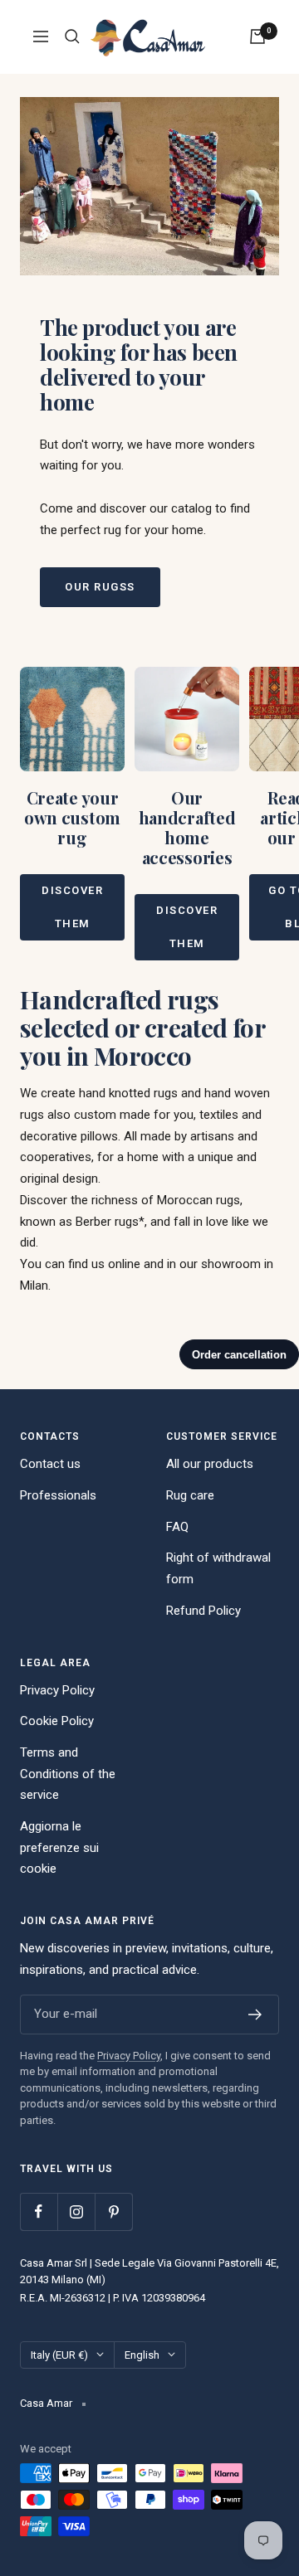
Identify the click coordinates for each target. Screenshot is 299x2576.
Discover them (72, 907)
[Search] (72, 36)
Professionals (58, 1495)
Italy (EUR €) (59, 2355)
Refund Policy (203, 1611)
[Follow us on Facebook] (39, 2211)
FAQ (177, 1527)
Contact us (50, 1464)
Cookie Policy (57, 1721)
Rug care (190, 1495)
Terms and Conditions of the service (68, 1774)
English (142, 2355)
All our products (210, 1464)
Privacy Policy (57, 1690)
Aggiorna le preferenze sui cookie (59, 1847)
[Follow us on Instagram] (76, 2211)
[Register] (255, 2015)
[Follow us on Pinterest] (113, 2211)
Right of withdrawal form (218, 1568)
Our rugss (100, 587)
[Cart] (257, 36)
